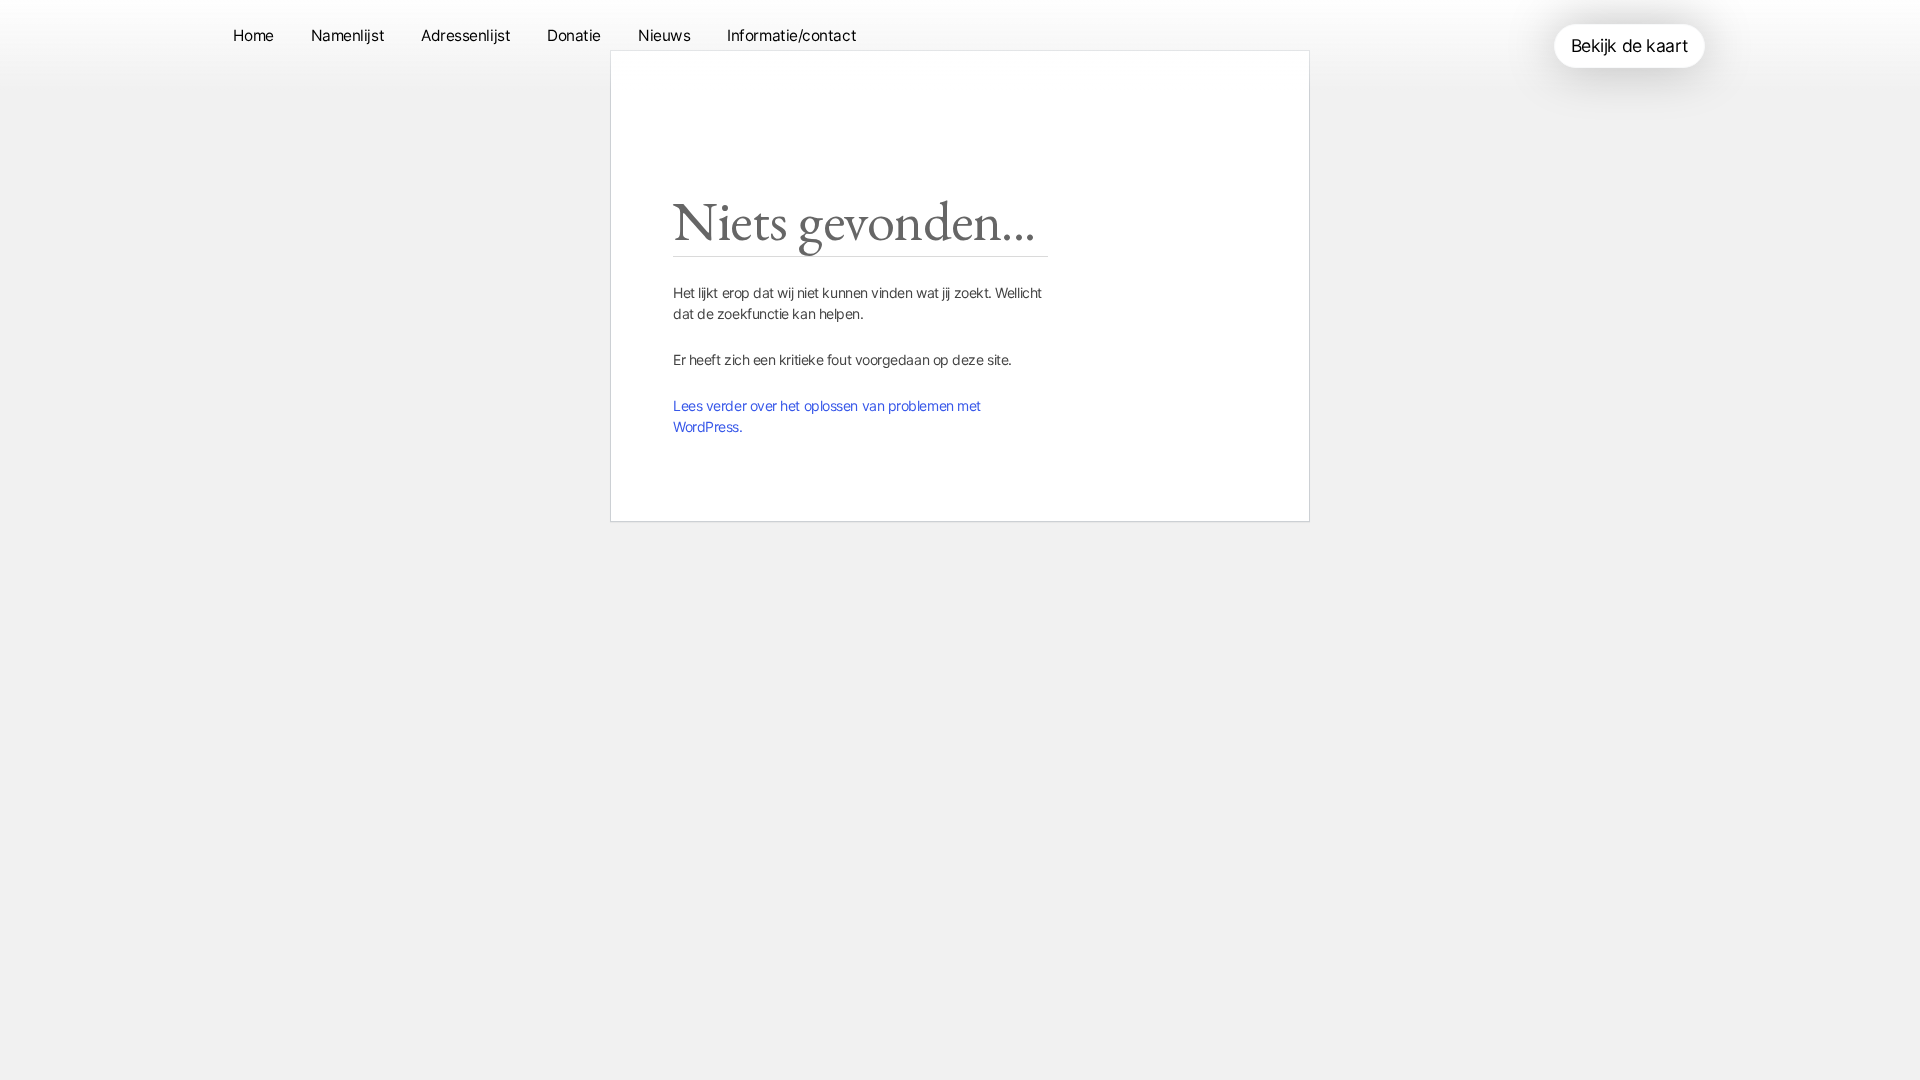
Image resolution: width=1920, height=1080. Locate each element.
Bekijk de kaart (1629, 45)
